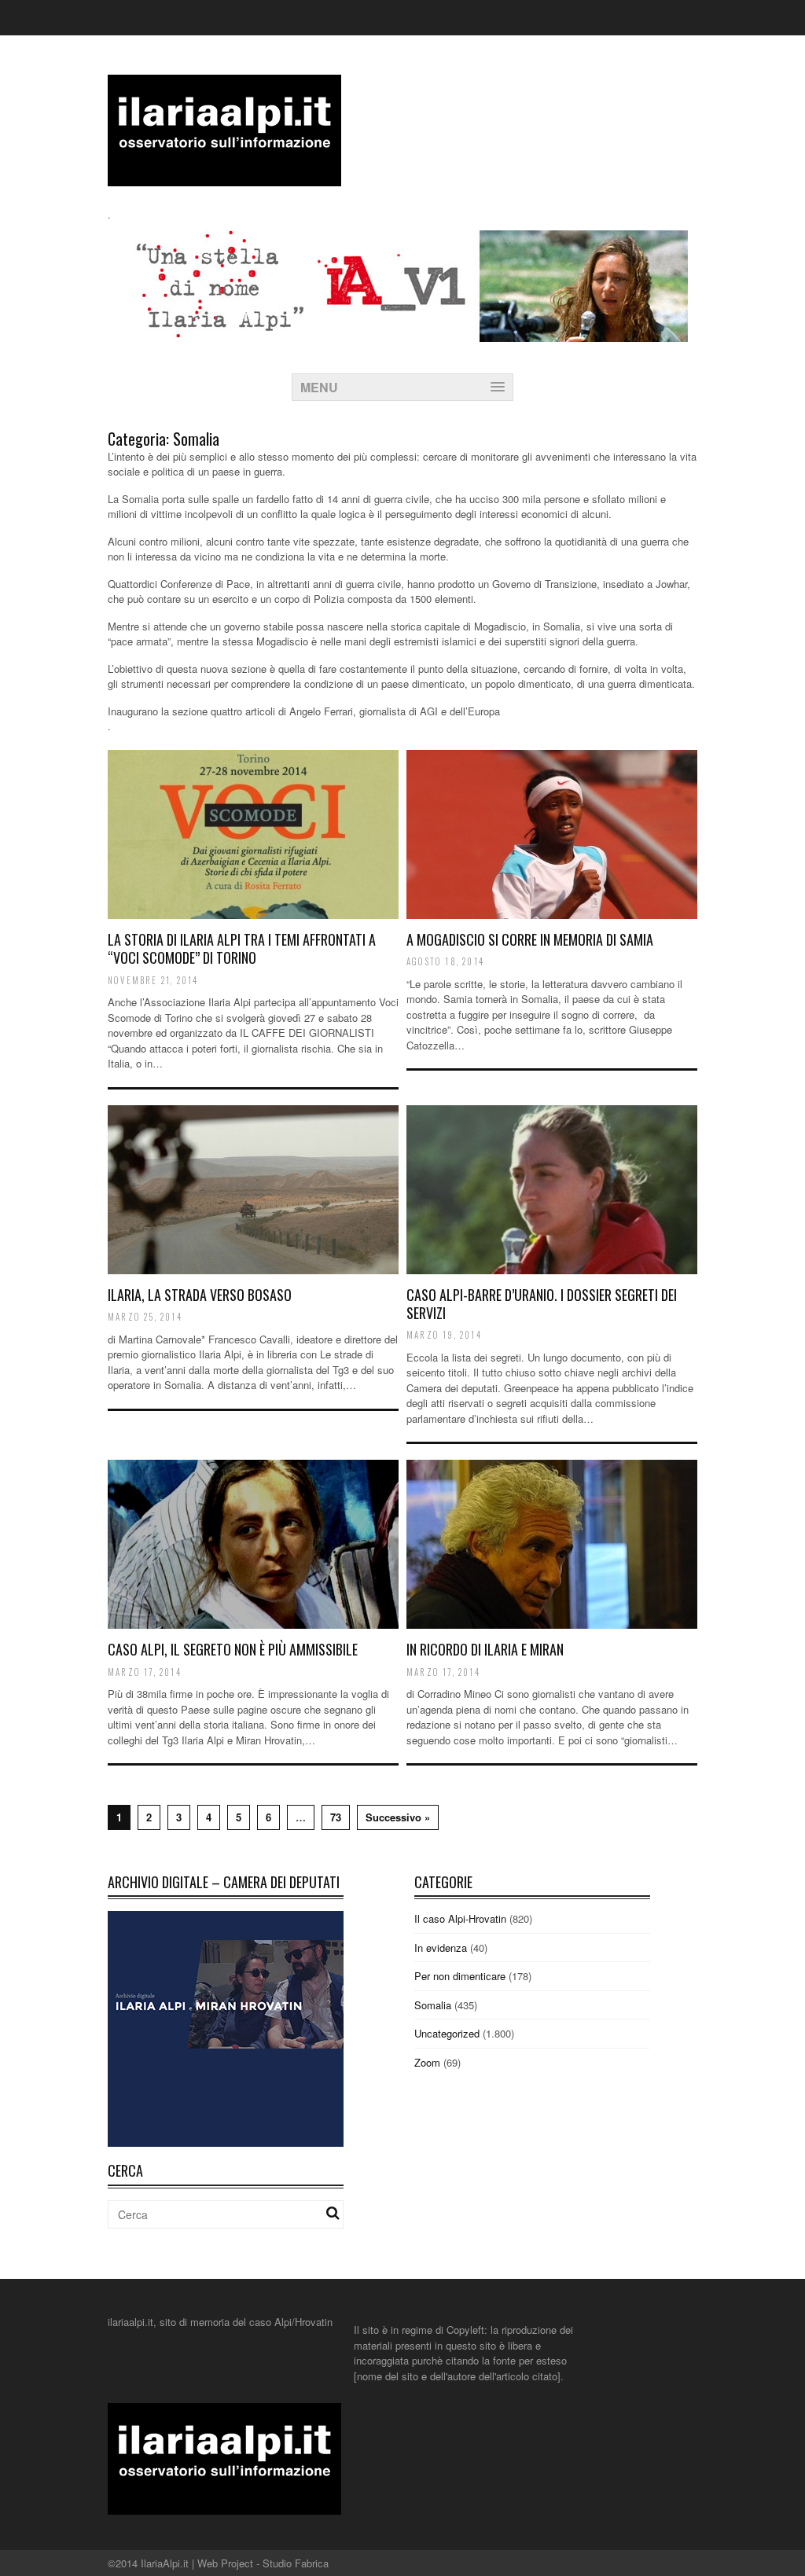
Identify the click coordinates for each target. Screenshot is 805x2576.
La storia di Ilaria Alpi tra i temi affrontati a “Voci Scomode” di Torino (242, 948)
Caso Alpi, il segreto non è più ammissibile (233, 1649)
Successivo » (398, 1817)
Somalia (433, 2005)
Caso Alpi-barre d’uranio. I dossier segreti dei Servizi (542, 1304)
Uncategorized (447, 2033)
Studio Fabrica (296, 2563)
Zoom (427, 2062)
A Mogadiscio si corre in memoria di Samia (530, 939)
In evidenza (441, 1948)
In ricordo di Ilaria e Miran (485, 1649)
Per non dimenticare (460, 1976)
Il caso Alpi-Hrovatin (460, 1918)
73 (336, 1817)
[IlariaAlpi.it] (224, 176)
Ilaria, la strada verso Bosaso (200, 1295)
